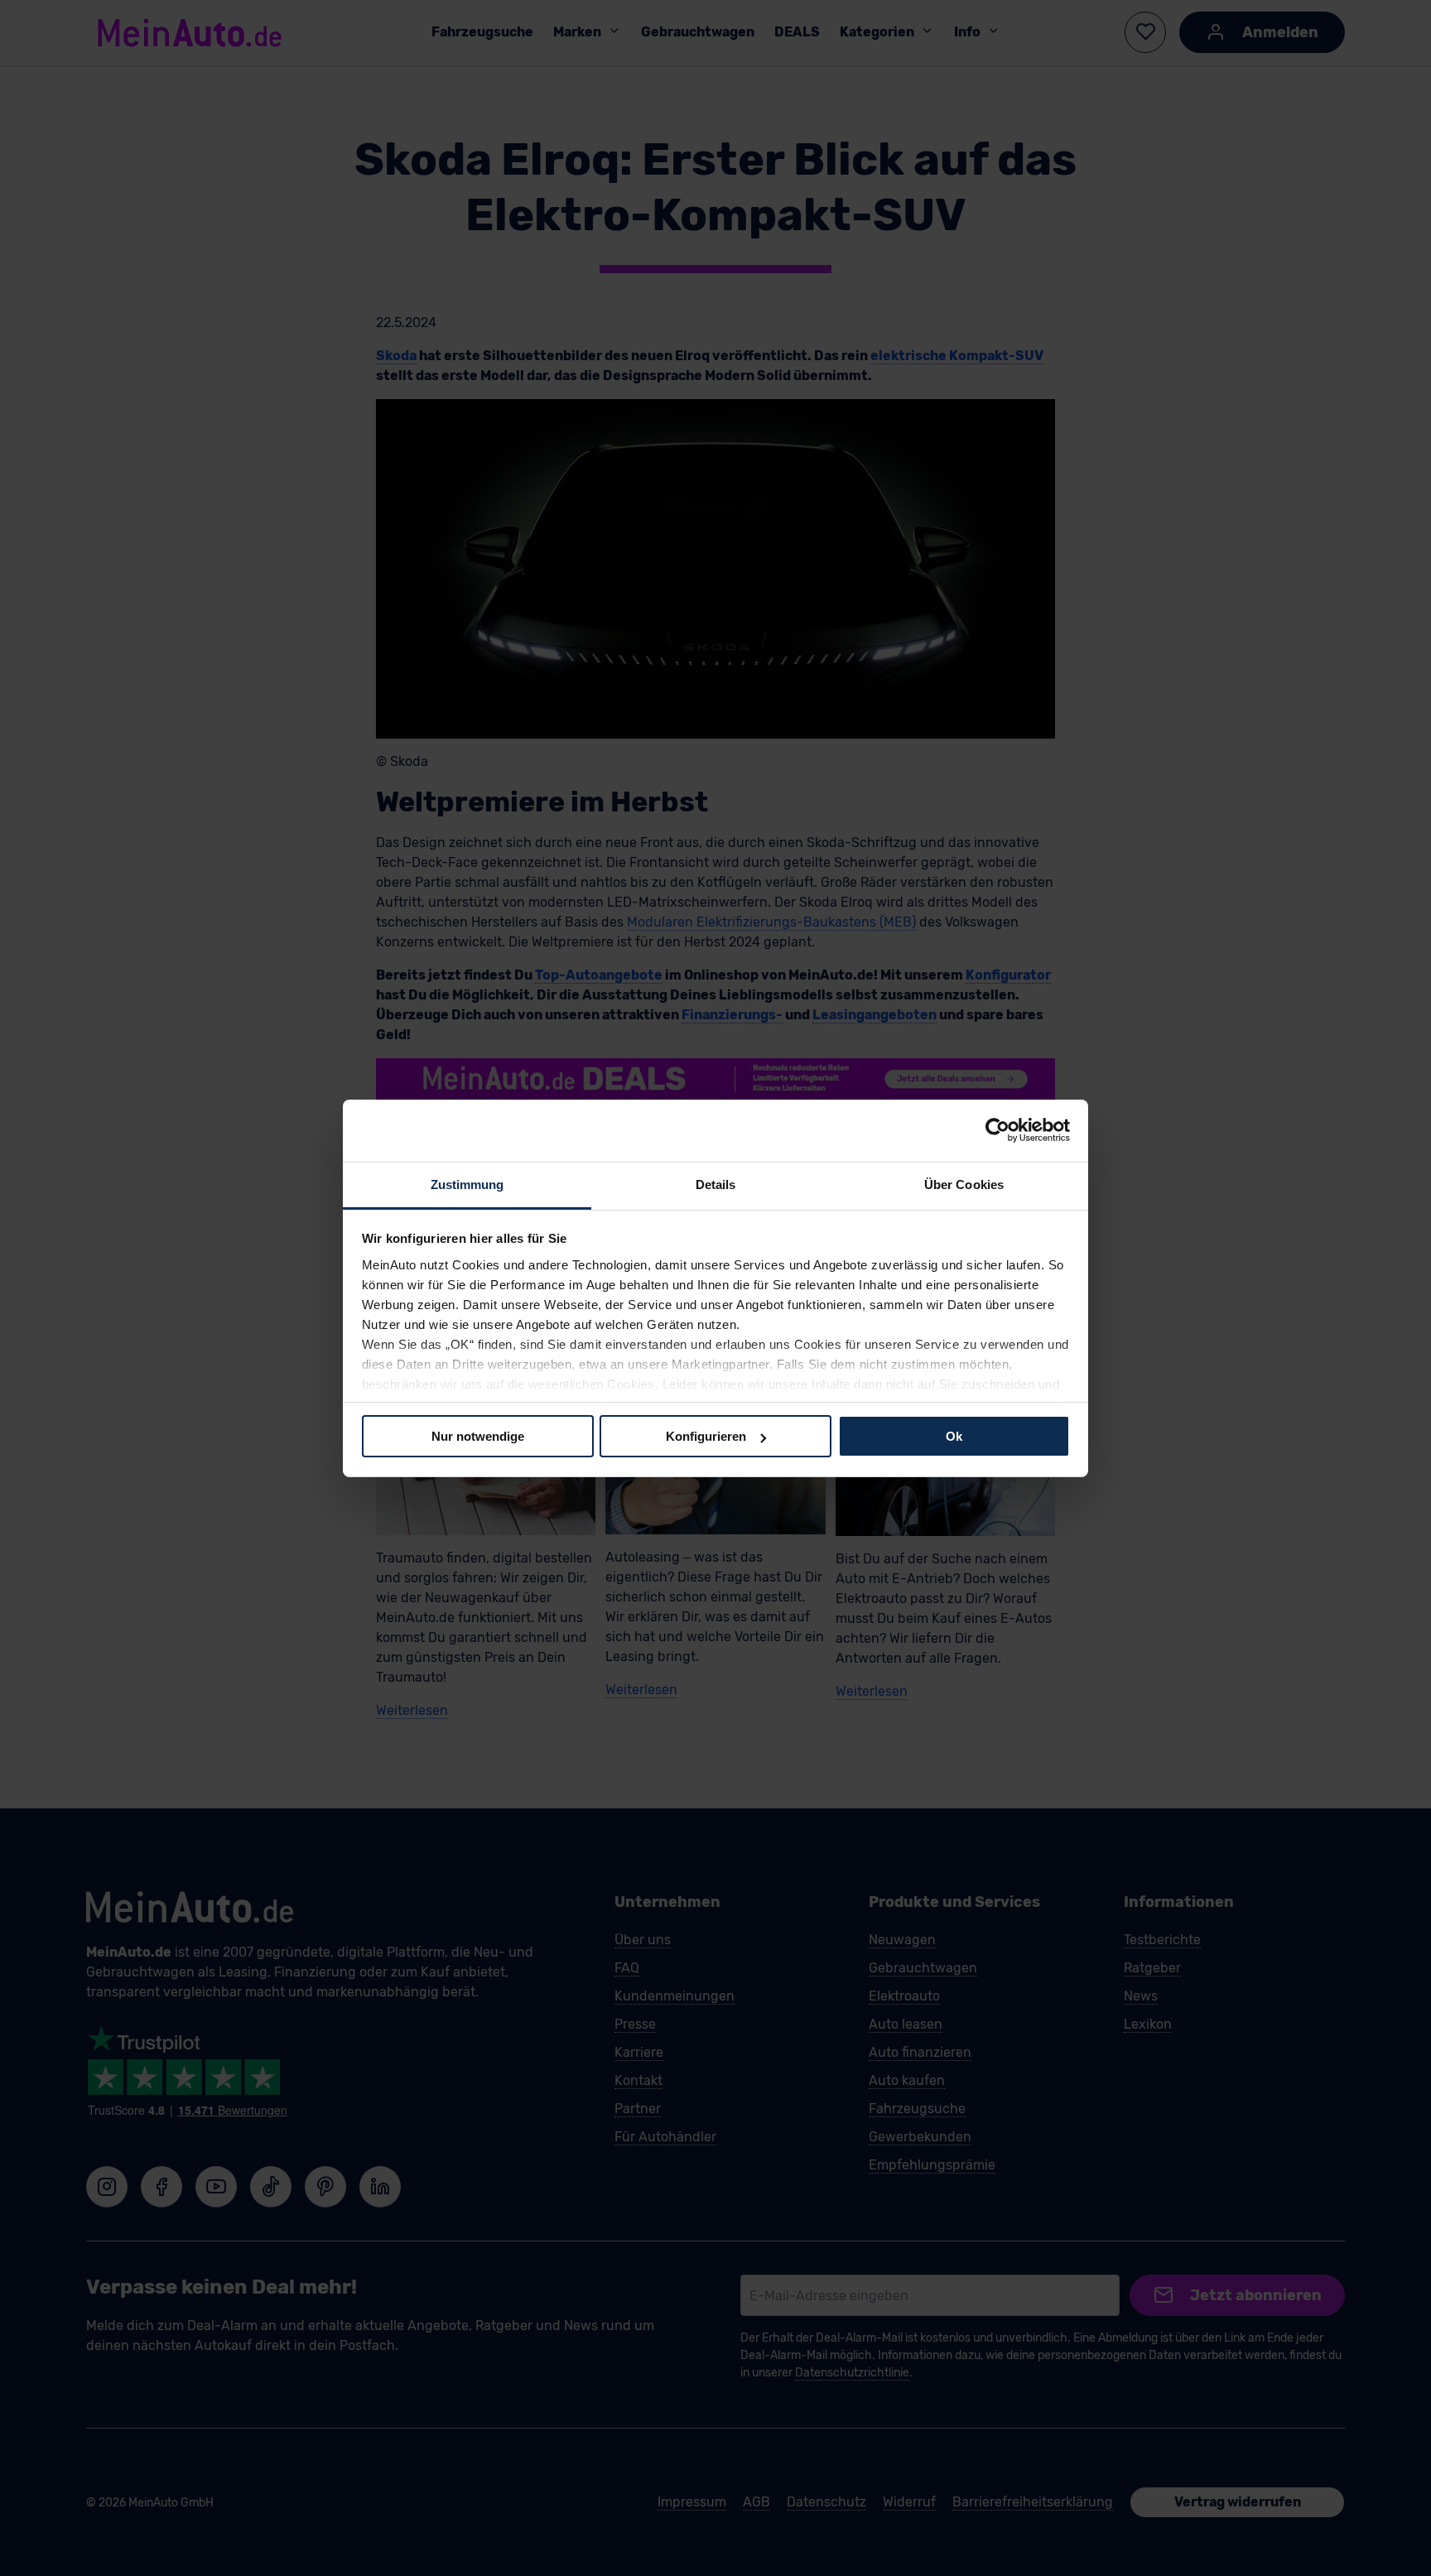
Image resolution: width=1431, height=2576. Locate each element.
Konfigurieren (706, 1436)
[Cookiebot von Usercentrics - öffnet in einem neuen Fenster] (997, 1130)
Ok (954, 1436)
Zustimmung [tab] (467, 1184)
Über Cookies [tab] (964, 1184)
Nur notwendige (478, 1436)
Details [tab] (716, 1184)
